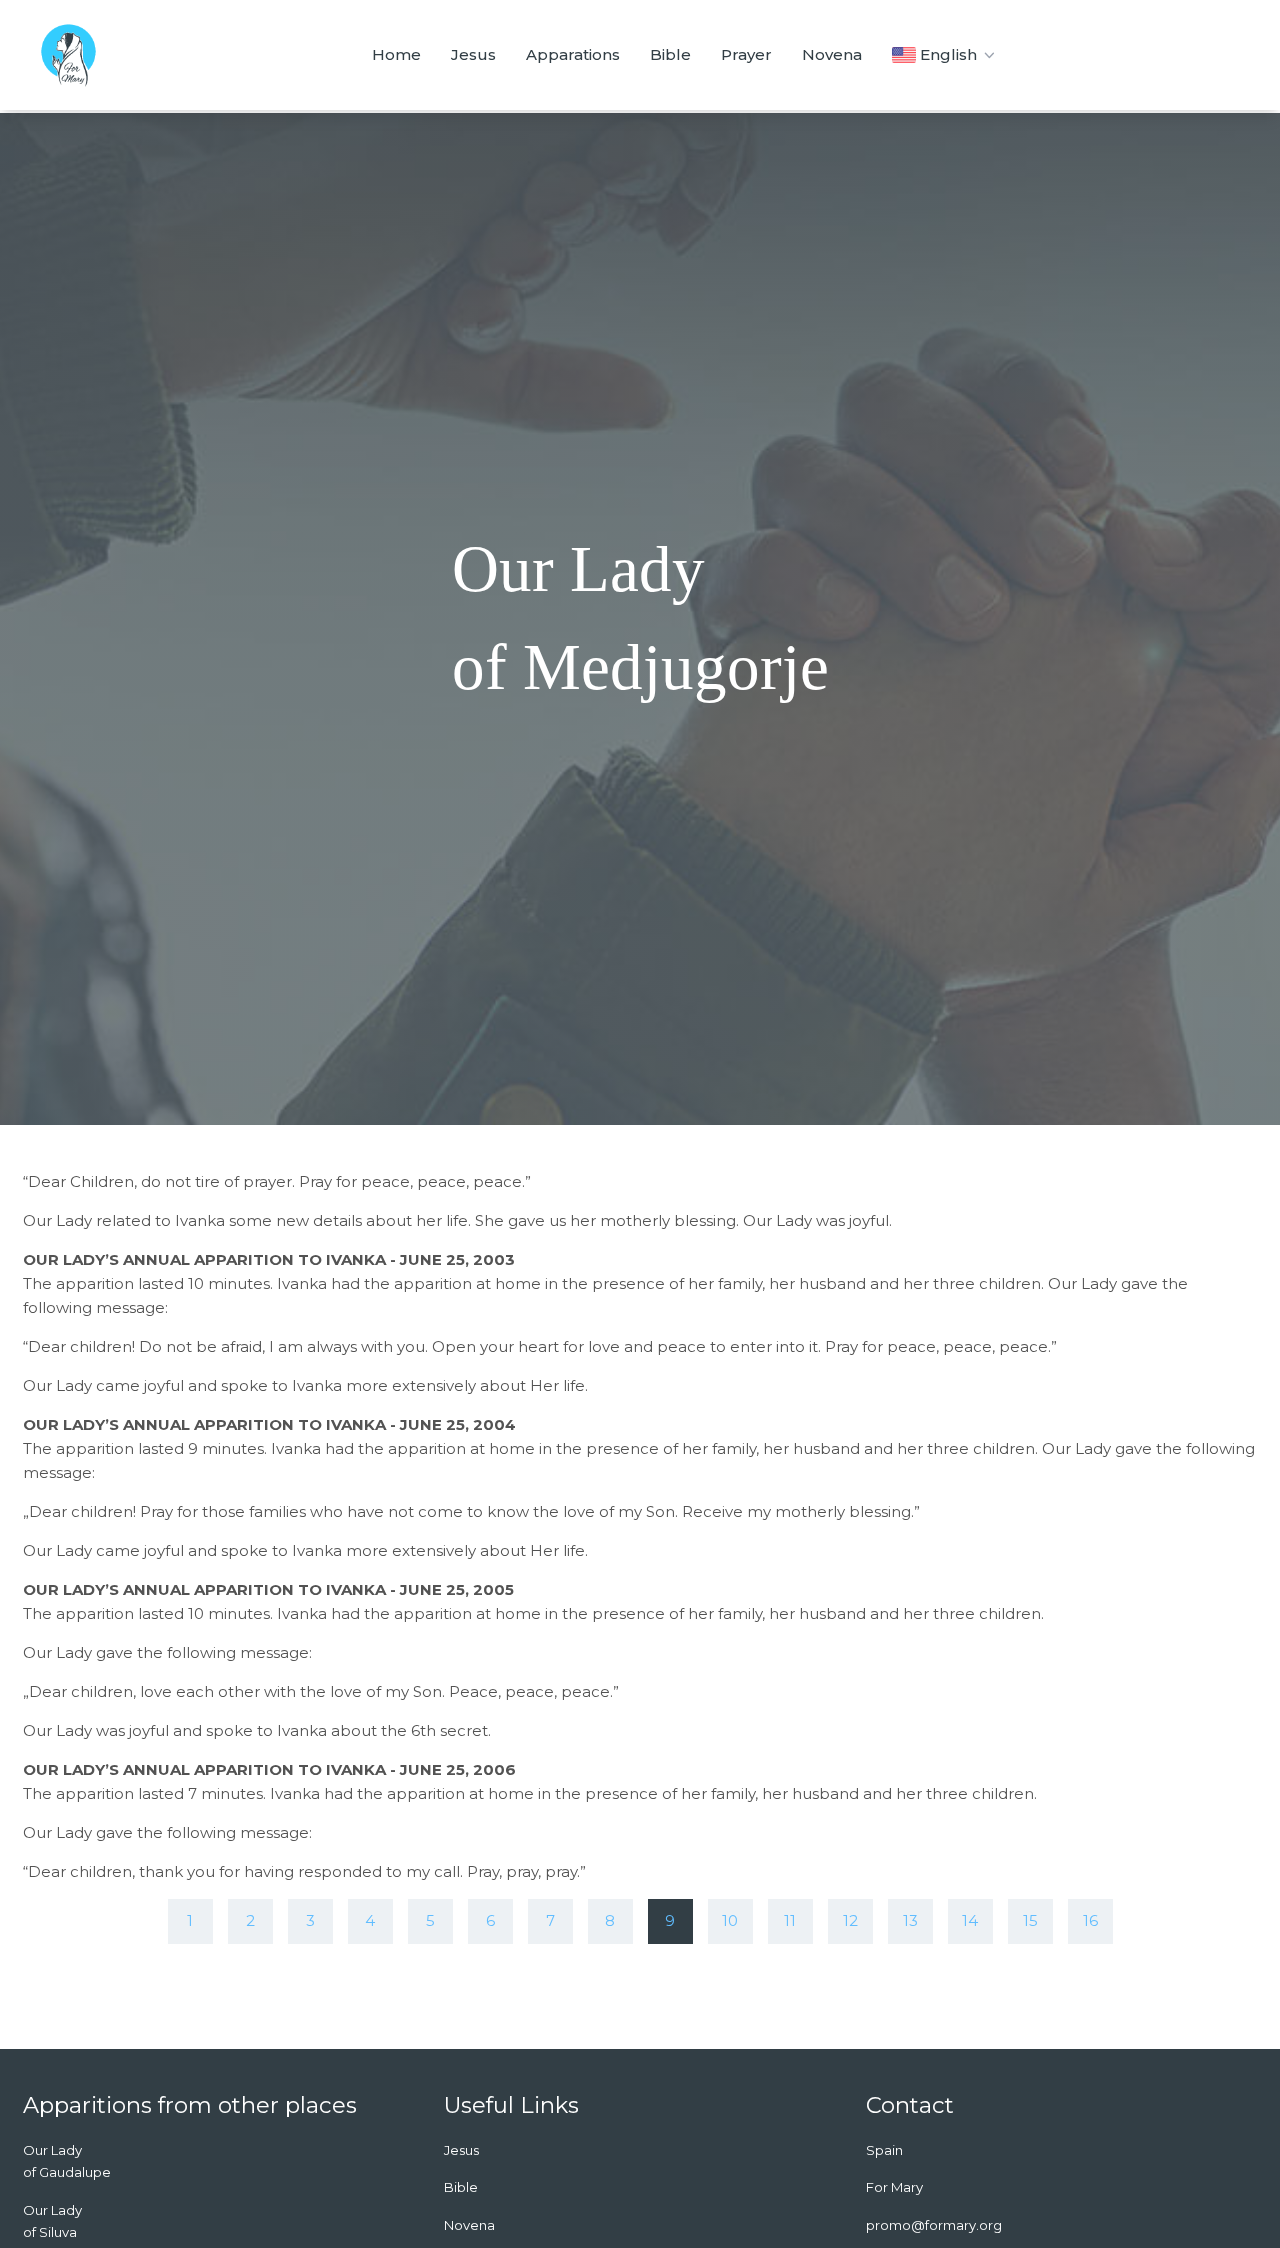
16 (1090, 1920)
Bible (670, 54)
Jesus (473, 54)
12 (850, 1920)
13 (910, 1920)
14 (970, 1920)
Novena (832, 54)
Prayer (746, 54)
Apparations (573, 54)
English (948, 54)
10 (730, 1920)
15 (1030, 1920)
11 (790, 1920)
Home (396, 54)
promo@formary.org (934, 2225)
